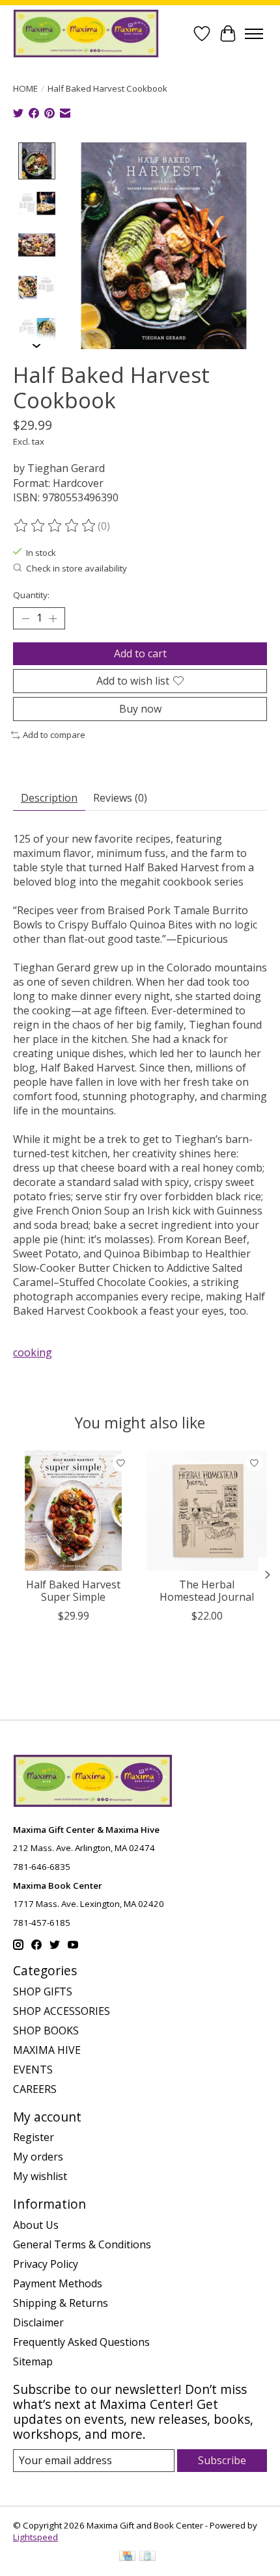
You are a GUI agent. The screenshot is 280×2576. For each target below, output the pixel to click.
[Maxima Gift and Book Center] (86, 33)
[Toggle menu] (254, 34)
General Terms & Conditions (82, 2244)
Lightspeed (35, 2537)
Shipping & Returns (61, 2303)
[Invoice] (147, 2557)
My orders (38, 2157)
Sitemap (33, 2361)
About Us (36, 2225)
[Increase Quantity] (53, 618)
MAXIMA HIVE (47, 2050)
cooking (33, 1352)
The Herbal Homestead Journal (207, 1591)
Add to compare (54, 735)
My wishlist (40, 2176)
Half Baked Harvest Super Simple (73, 1591)
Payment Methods (58, 2283)
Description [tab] (49, 798)
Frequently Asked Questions (81, 2342)
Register (34, 2137)
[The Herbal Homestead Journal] (207, 1511)
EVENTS (33, 2070)
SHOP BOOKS (46, 2031)
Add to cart (140, 653)
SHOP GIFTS (43, 1991)
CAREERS (35, 2089)
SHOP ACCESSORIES (62, 2011)
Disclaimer (38, 2322)
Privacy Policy (46, 2264)
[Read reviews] (55, 526)
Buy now (140, 709)
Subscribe (222, 2460)
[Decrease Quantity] (25, 618)
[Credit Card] (127, 2557)
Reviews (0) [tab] (120, 798)
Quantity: (31, 595)
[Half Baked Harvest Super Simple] (73, 1511)
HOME (25, 88)
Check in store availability (77, 568)
